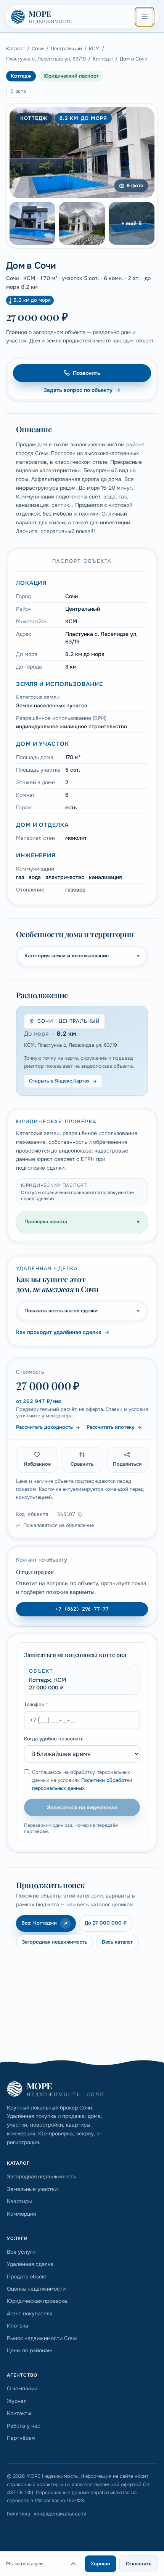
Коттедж (103, 59)
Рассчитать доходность (44, 1427)
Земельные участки (32, 2189)
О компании (22, 2388)
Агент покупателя (30, 2313)
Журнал (17, 2401)
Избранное (37, 1464)
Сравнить (82, 1464)
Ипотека (18, 2326)
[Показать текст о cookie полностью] (73, 2564)
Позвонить (87, 373)
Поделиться (127, 1464)
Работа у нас (24, 2426)
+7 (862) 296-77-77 (82, 1609)
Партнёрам (21, 2438)
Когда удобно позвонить (54, 1739)
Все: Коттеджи (39, 1923)
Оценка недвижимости (36, 2289)
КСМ (94, 49)
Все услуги (21, 2252)
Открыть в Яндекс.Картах (59, 1081)
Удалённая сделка (30, 2264)
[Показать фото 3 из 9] (82, 223)
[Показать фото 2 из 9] (32, 223)
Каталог (15, 49)
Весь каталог (117, 1942)
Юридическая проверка (37, 2301)
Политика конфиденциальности (47, 2514)
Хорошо (100, 2564)
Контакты (19, 2413)
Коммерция (21, 2214)
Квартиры (19, 2201)
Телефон (36, 1704)
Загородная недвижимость (55, 1942)
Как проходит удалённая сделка (59, 1332)
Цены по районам (29, 2350)
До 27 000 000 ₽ (106, 1923)
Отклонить (139, 2564)
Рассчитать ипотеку (110, 1427)
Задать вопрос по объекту (78, 390)
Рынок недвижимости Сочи (42, 2338)
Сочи (38, 49)
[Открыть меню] (145, 17)
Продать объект (27, 2277)
